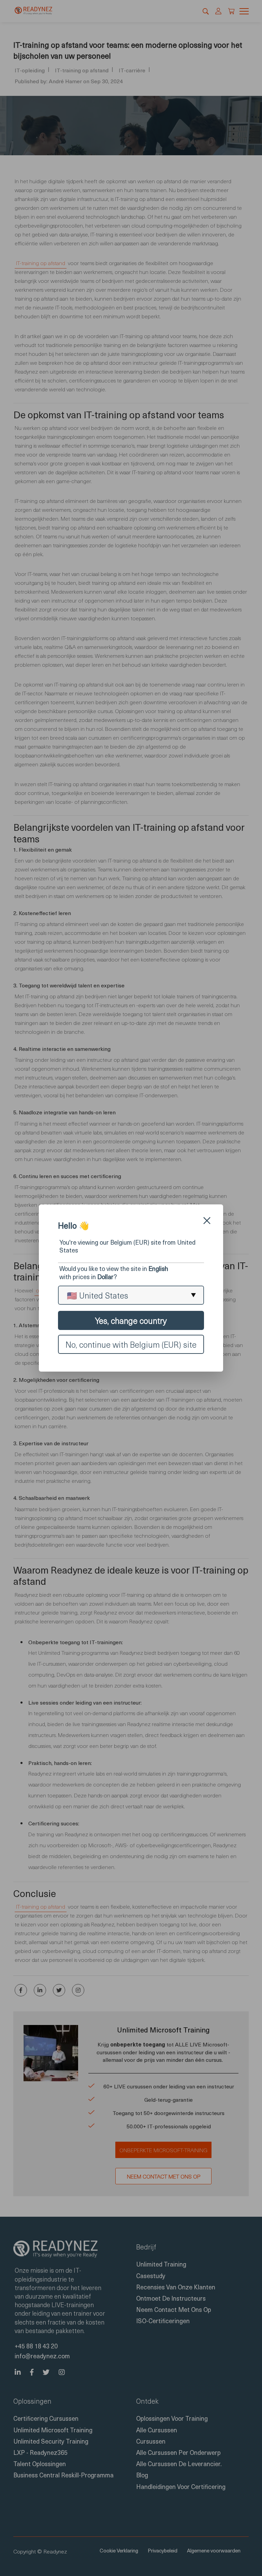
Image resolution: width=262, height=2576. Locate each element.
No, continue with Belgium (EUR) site (131, 1344)
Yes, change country (131, 1320)
